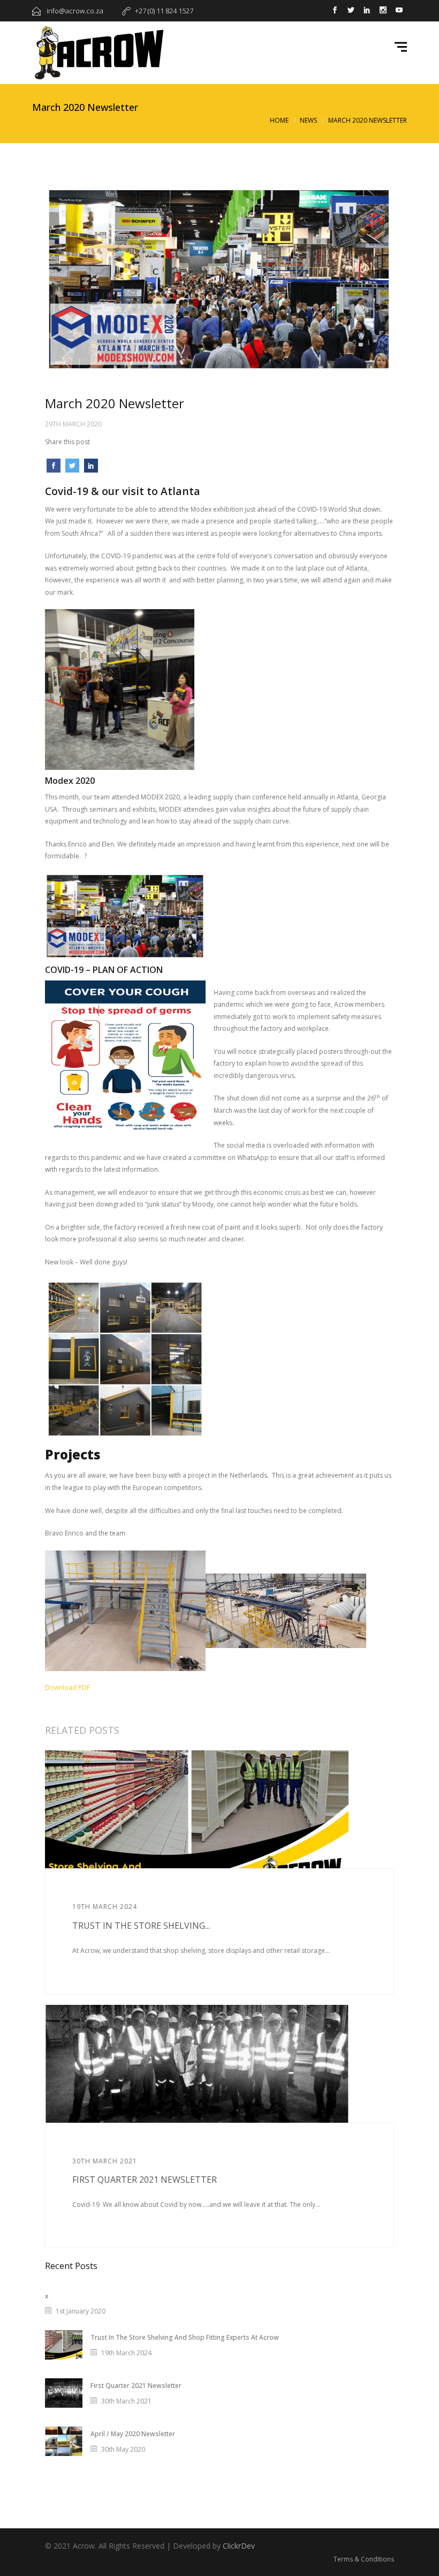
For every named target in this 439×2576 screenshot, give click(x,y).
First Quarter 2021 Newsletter (145, 2180)
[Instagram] (383, 11)
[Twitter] (351, 11)
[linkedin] (367, 11)
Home (279, 120)
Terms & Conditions (364, 2559)
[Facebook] (335, 11)
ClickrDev (239, 2546)
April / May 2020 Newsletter (133, 2434)
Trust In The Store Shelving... (141, 1926)
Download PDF (67, 1687)
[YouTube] (399, 11)
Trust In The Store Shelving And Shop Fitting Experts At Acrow (185, 2337)
